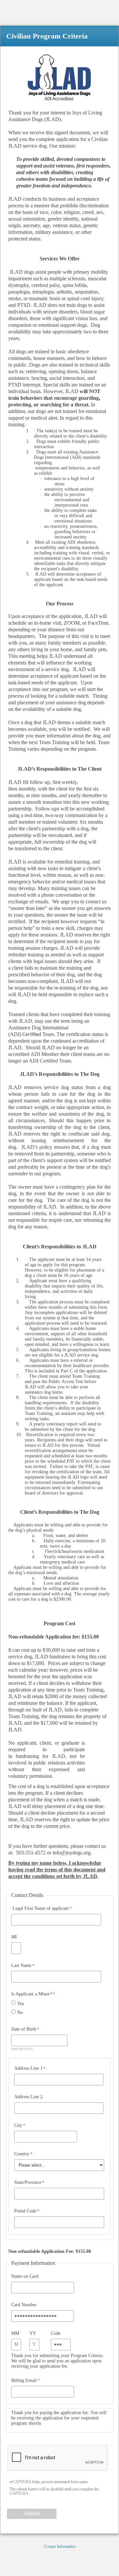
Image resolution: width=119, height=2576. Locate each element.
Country (22, 2154)
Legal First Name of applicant (40, 1908)
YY (33, 2333)
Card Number (24, 2305)
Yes (20, 2004)
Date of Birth (24, 2029)
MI (14, 1937)
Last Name (21, 1965)
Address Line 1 (28, 2068)
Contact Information (60, 2546)
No (20, 2013)
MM (15, 2333)
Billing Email (24, 2380)
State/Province (28, 2182)
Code (56, 2333)
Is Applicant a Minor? (32, 1994)
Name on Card (25, 2276)
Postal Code (25, 2211)
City (18, 2125)
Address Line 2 (28, 2097)
